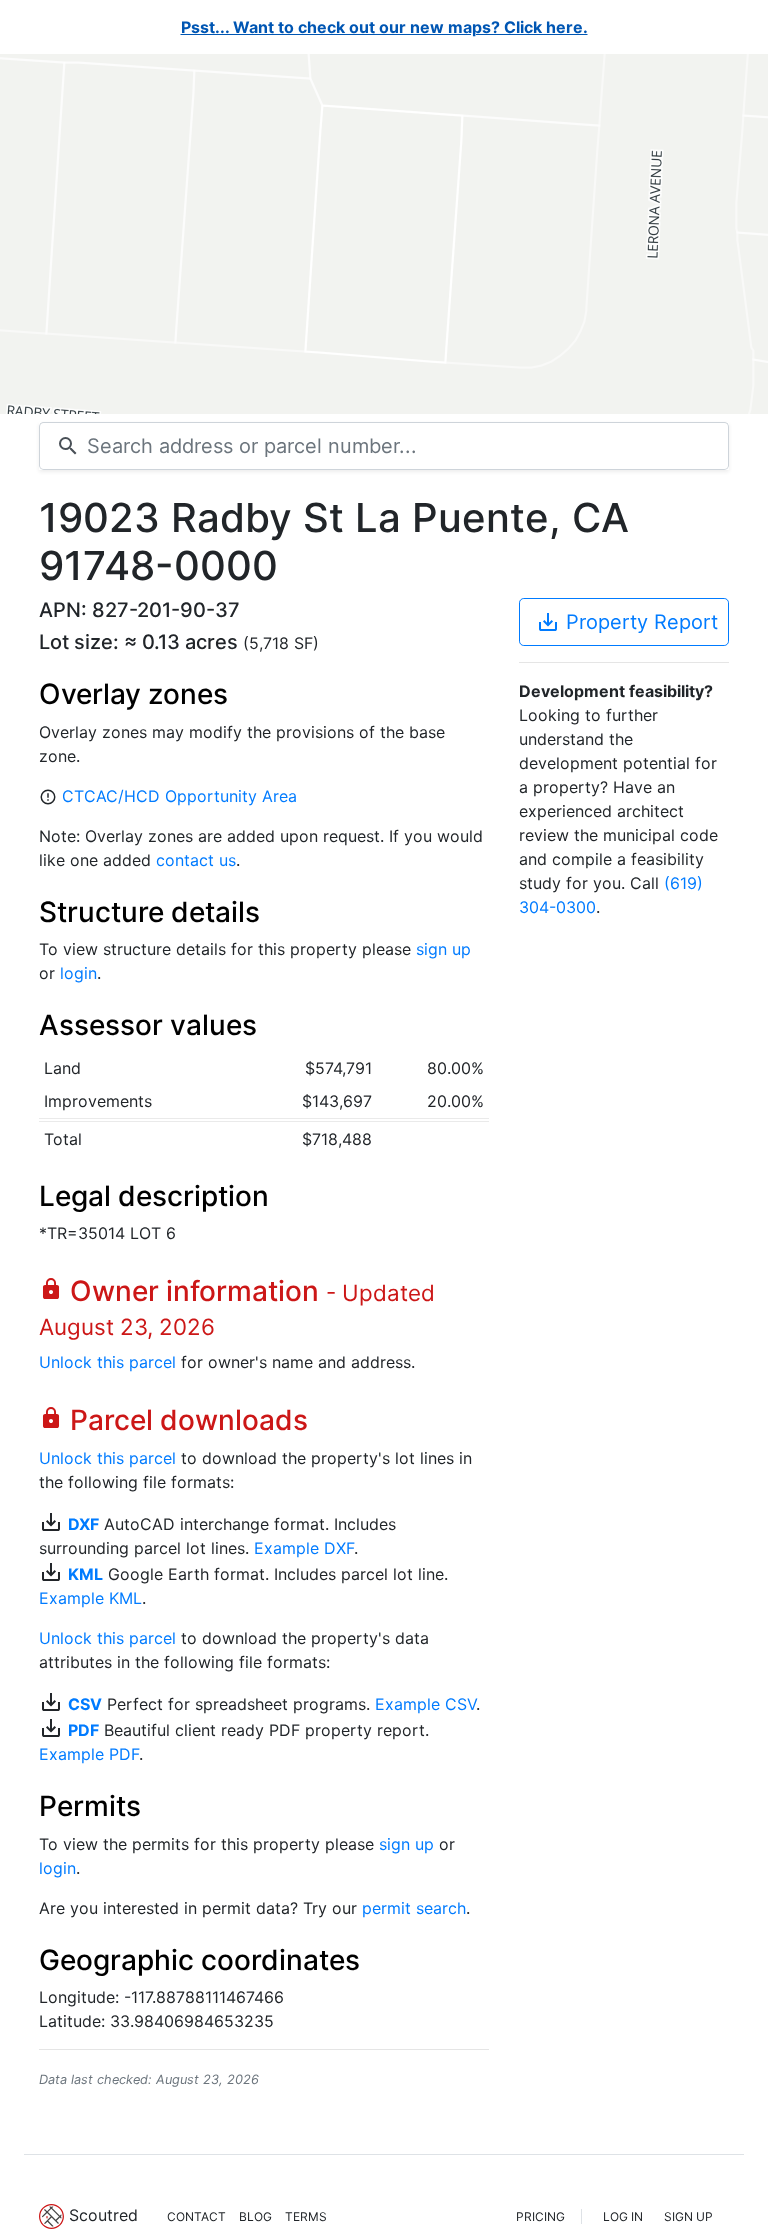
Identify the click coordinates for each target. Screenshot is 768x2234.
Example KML (90, 1598)
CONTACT (196, 2216)
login (78, 973)
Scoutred (103, 2215)
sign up (443, 949)
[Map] (384, 234)
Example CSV (425, 1704)
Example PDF (89, 1754)
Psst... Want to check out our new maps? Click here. (384, 27)
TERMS (306, 2216)
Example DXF (304, 1548)
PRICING (540, 2216)
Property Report (627, 622)
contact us (196, 860)
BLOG (255, 2216)
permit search (414, 1908)
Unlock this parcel (107, 1362)
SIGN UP (688, 2216)
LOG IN (623, 2216)
